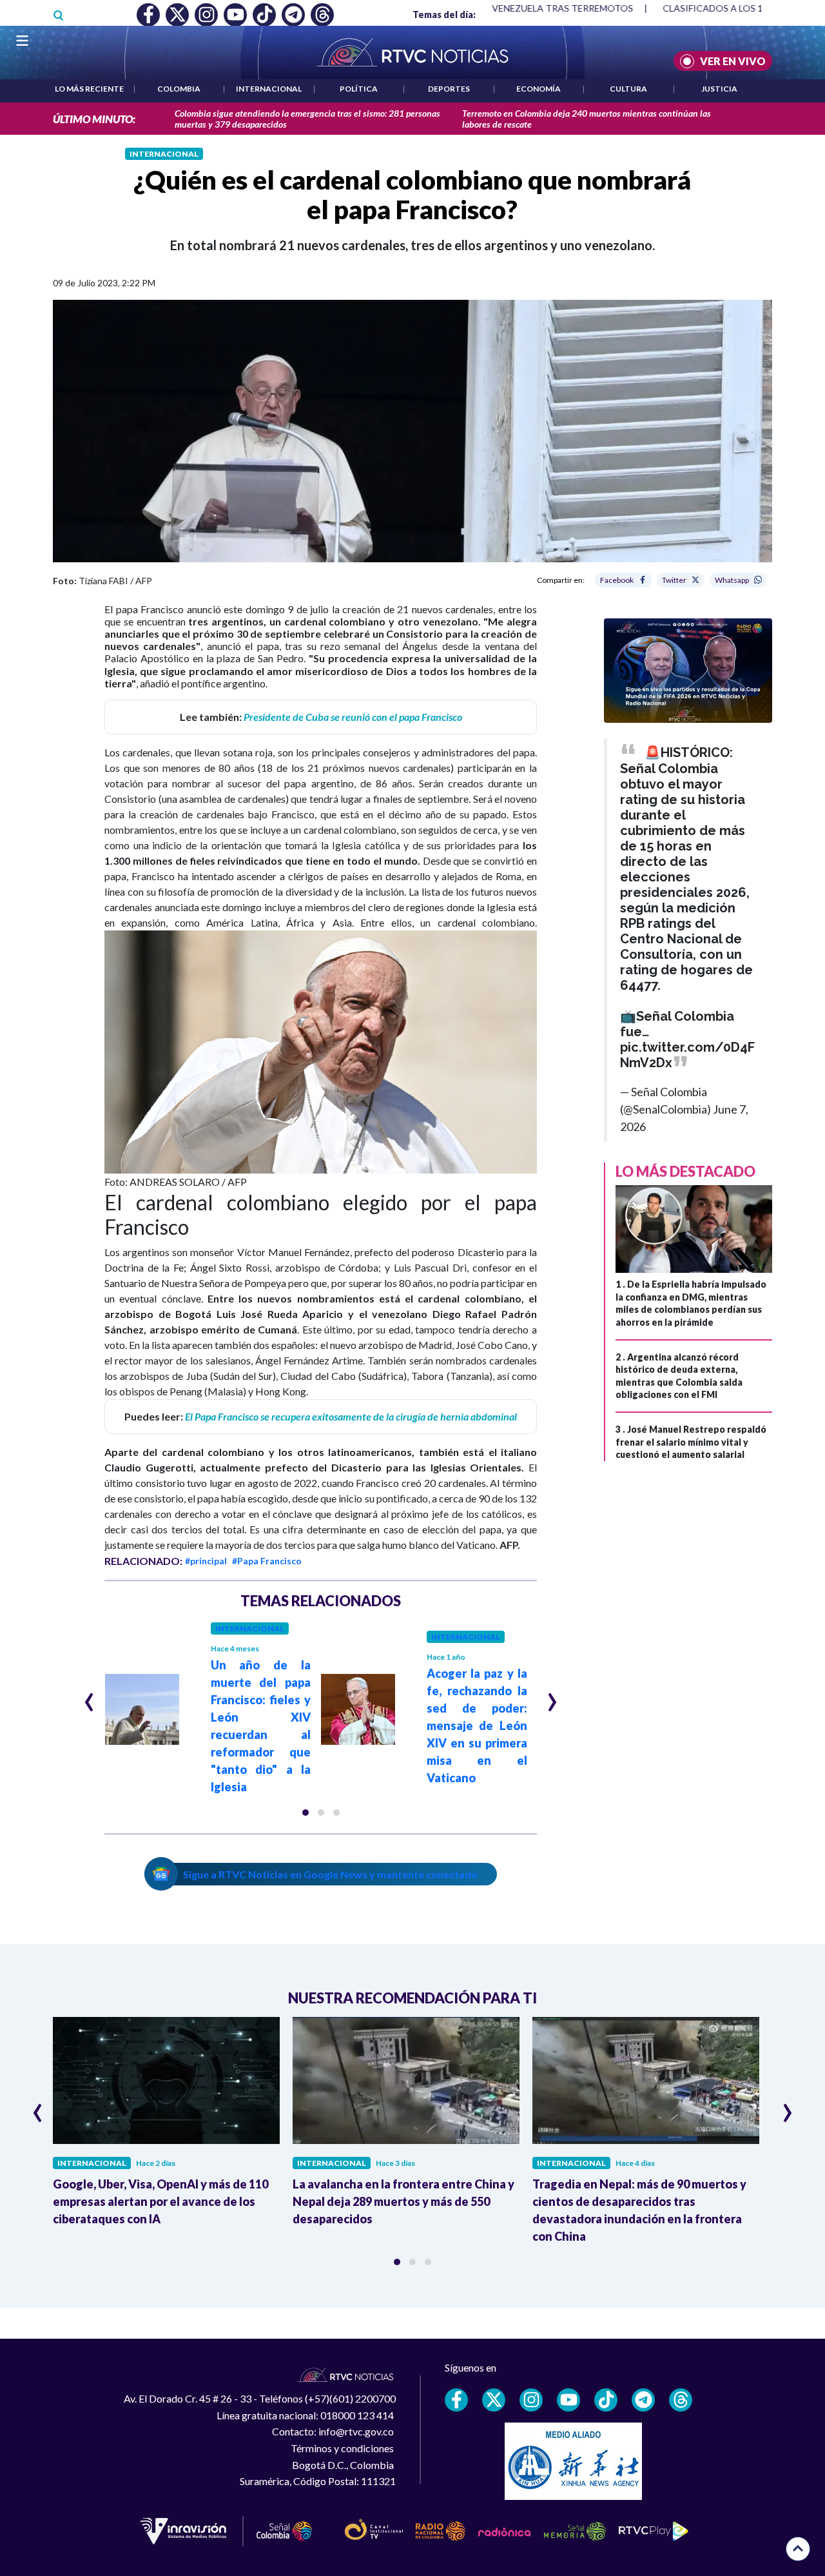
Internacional (269, 89)
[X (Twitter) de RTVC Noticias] (494, 2400)
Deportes (449, 89)
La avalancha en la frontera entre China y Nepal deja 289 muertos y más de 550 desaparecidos (403, 2201)
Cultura (628, 89)
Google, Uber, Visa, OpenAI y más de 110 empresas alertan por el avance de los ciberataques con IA (160, 2201)
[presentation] (89, 1696)
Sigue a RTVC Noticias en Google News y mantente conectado (330, 1874)
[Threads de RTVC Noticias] (681, 2400)
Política (359, 89)
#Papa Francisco (267, 1561)
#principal (206, 1561)
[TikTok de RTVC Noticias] (606, 2400)
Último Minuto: (94, 119)
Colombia (179, 89)
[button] (306, 1813)
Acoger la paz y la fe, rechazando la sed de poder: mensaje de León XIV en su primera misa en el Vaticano (477, 1726)
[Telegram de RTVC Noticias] (643, 2400)
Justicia (719, 89)
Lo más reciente (89, 89)
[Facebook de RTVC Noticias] (456, 2400)
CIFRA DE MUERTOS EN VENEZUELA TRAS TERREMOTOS (509, 8)
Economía (539, 89)
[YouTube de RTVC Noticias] (568, 2400)
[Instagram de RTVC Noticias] (531, 2400)
